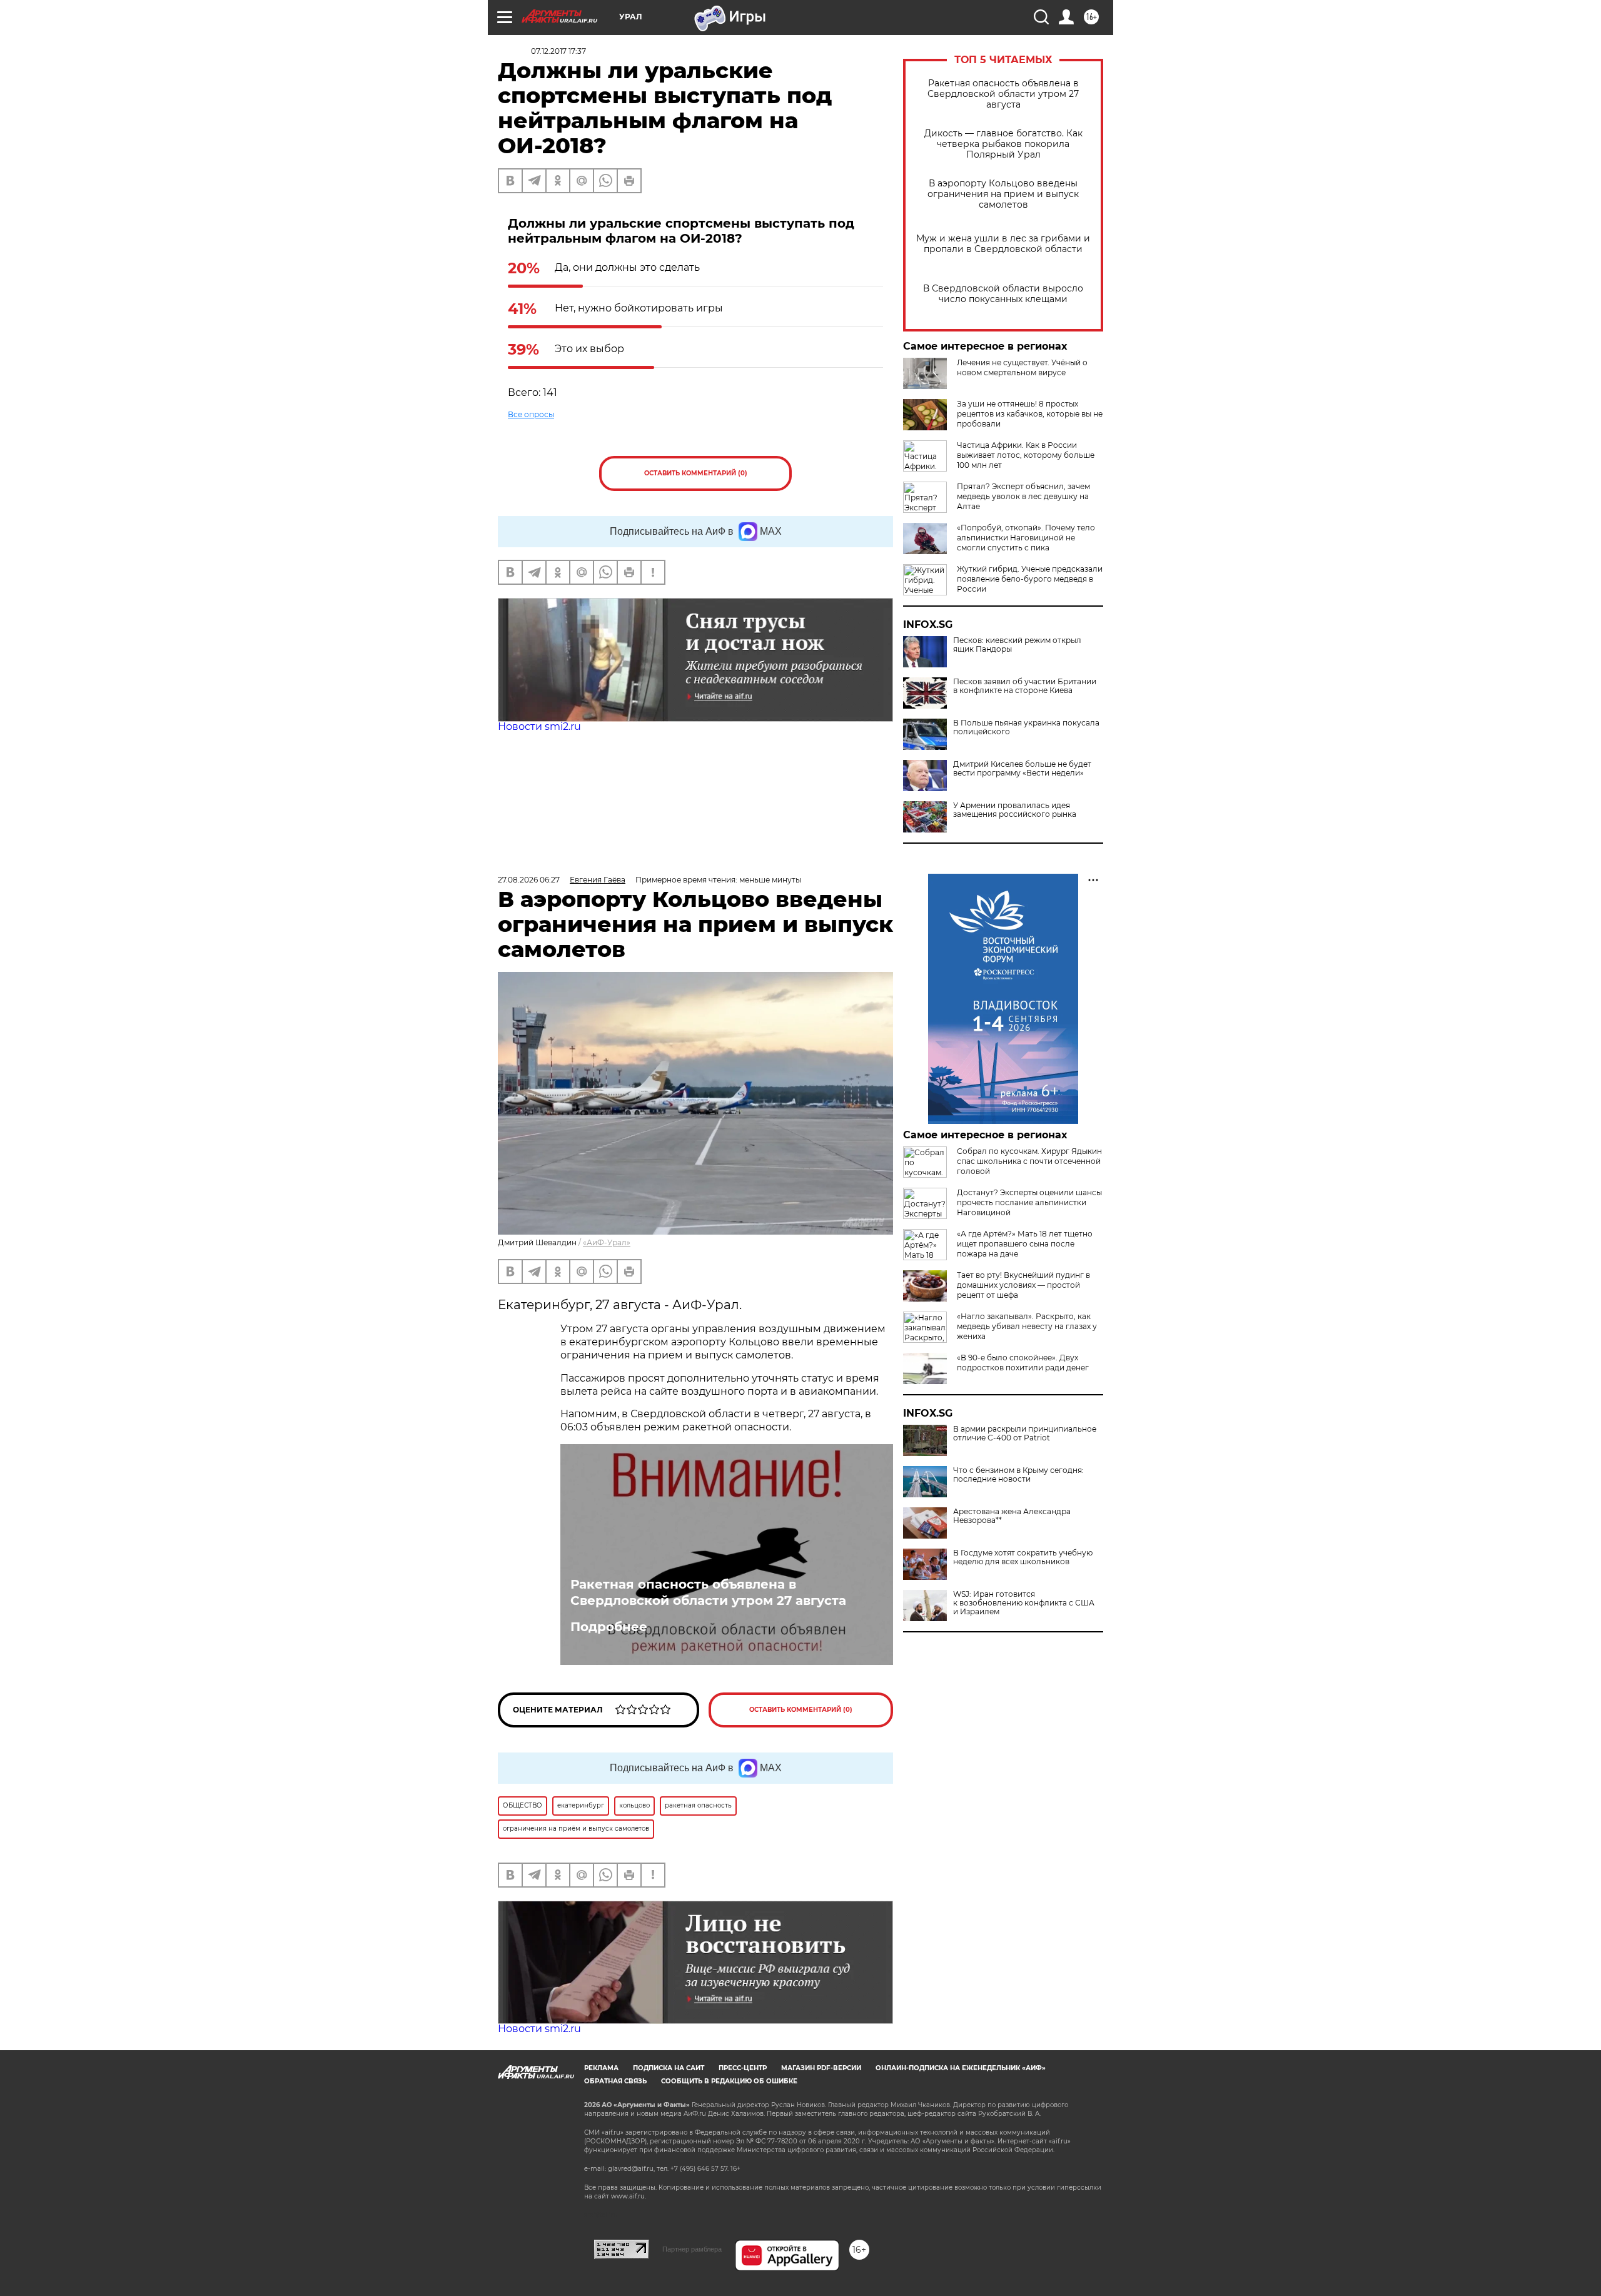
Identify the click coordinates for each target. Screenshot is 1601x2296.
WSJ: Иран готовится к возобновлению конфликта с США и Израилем (1024, 1603)
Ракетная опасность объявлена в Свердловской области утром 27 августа (1003, 94)
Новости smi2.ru (539, 726)
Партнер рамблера (692, 2249)
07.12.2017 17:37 (558, 51)
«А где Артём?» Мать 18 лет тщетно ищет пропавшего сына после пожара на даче (1025, 1244)
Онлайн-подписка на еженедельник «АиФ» (961, 2068)
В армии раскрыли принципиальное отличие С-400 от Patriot (1025, 1434)
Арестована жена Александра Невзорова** (1012, 1516)
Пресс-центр (743, 2068)
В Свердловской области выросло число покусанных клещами (1003, 294)
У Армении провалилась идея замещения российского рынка (1015, 810)
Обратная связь (615, 2081)
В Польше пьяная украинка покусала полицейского (1026, 727)
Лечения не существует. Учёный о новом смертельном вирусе (1022, 367)
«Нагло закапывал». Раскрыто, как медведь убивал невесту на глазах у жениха (1027, 1326)
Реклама (601, 2068)
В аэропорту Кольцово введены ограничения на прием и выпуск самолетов (1003, 194)
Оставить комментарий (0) (696, 473)
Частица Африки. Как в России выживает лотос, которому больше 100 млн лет (1026, 455)
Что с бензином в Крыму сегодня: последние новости (1018, 1475)
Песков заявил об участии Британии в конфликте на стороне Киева (1025, 686)
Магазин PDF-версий (821, 2068)
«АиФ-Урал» (607, 1242)
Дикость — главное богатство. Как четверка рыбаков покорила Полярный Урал (1003, 144)
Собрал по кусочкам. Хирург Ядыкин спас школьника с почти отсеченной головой (1029, 1161)
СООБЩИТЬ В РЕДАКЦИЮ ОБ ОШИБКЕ (729, 2081)
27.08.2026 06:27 (529, 880)
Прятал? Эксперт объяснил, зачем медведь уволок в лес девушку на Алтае (1023, 496)
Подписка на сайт (669, 2068)
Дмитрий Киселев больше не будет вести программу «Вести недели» (1022, 769)
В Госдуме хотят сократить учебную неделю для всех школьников (1023, 1557)
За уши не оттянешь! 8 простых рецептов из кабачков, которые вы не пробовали (1030, 414)
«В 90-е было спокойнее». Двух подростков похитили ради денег (1023, 1363)
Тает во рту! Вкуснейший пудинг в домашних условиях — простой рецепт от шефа (1023, 1285)
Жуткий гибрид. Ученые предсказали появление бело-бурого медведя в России (1030, 579)
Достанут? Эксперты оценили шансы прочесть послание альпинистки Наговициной (1029, 1202)
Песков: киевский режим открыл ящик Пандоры (1017, 645)
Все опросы (531, 414)
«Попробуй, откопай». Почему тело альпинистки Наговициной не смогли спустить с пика (1026, 538)
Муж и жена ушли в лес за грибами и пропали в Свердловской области (1003, 244)
